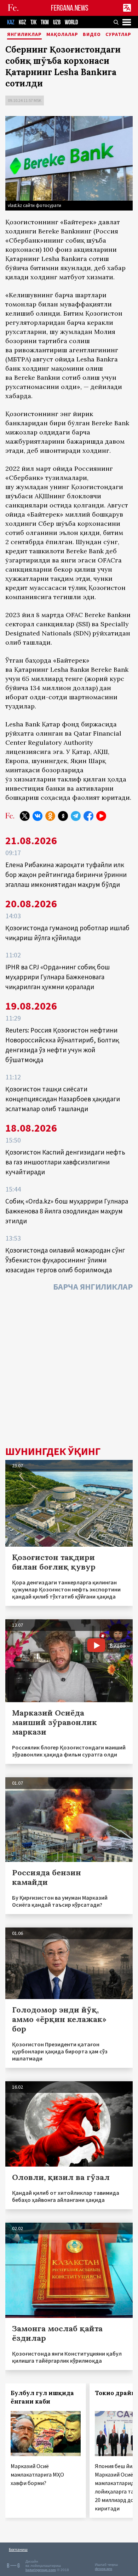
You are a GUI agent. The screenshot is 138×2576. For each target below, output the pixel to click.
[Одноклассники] (50, 816)
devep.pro (103, 2569)
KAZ (11, 22)
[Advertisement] (69, 1371)
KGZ (22, 22)
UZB (57, 22)
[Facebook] (88, 816)
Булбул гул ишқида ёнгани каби (42, 2397)
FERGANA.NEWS (70, 8)
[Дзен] (63, 816)
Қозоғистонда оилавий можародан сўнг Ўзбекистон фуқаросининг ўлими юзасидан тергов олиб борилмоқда (65, 1260)
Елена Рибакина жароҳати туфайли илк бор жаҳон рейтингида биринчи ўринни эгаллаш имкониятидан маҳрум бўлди (66, 875)
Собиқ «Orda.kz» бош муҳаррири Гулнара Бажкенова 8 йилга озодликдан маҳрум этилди (67, 1211)
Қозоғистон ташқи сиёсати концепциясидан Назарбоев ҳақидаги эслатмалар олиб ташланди (63, 1099)
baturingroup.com (41, 2570)
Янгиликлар (24, 35)
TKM (45, 22)
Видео (92, 35)
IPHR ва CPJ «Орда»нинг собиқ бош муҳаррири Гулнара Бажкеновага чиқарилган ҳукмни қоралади (57, 977)
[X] (25, 816)
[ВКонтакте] (38, 816)
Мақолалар (62, 35)
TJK (33, 22)
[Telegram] (76, 816)
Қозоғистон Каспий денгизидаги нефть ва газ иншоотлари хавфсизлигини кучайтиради (65, 1162)
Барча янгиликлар (93, 1287)
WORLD (71, 22)
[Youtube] (101, 816)
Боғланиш (18, 2549)
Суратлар (118, 35)
